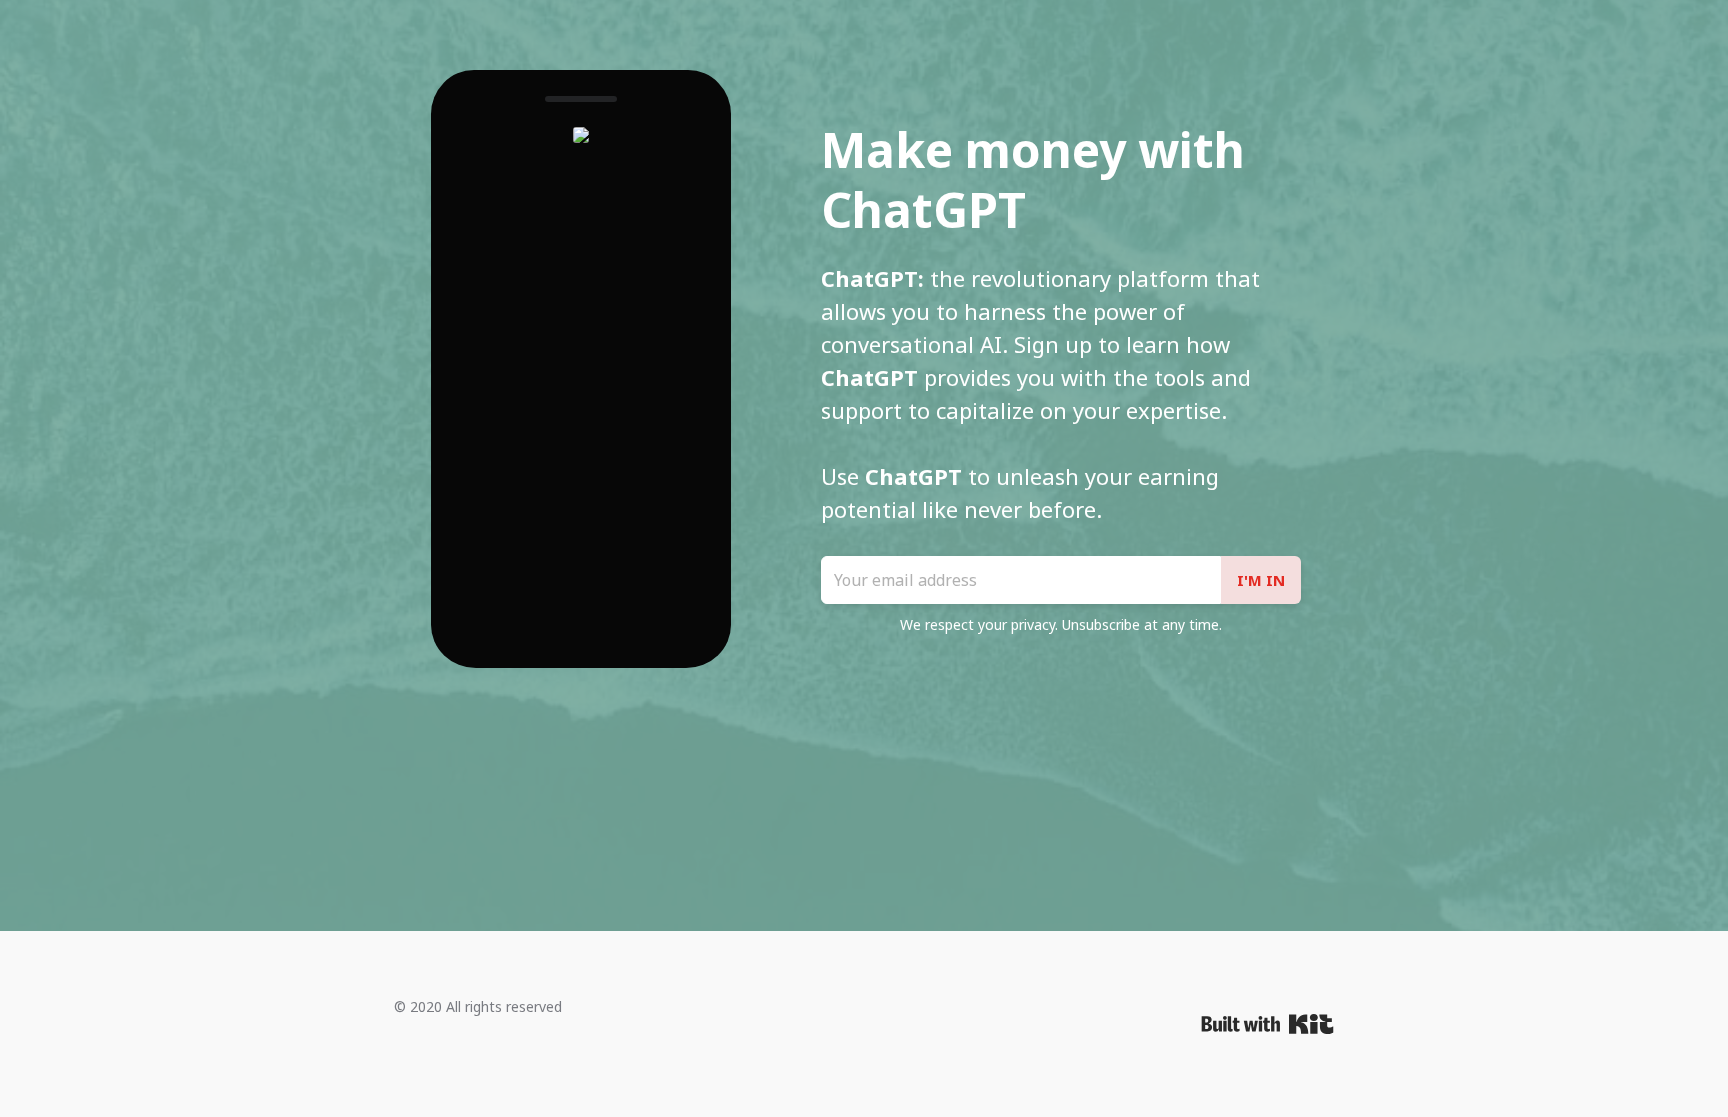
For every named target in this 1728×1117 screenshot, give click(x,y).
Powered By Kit (1267, 1024)
